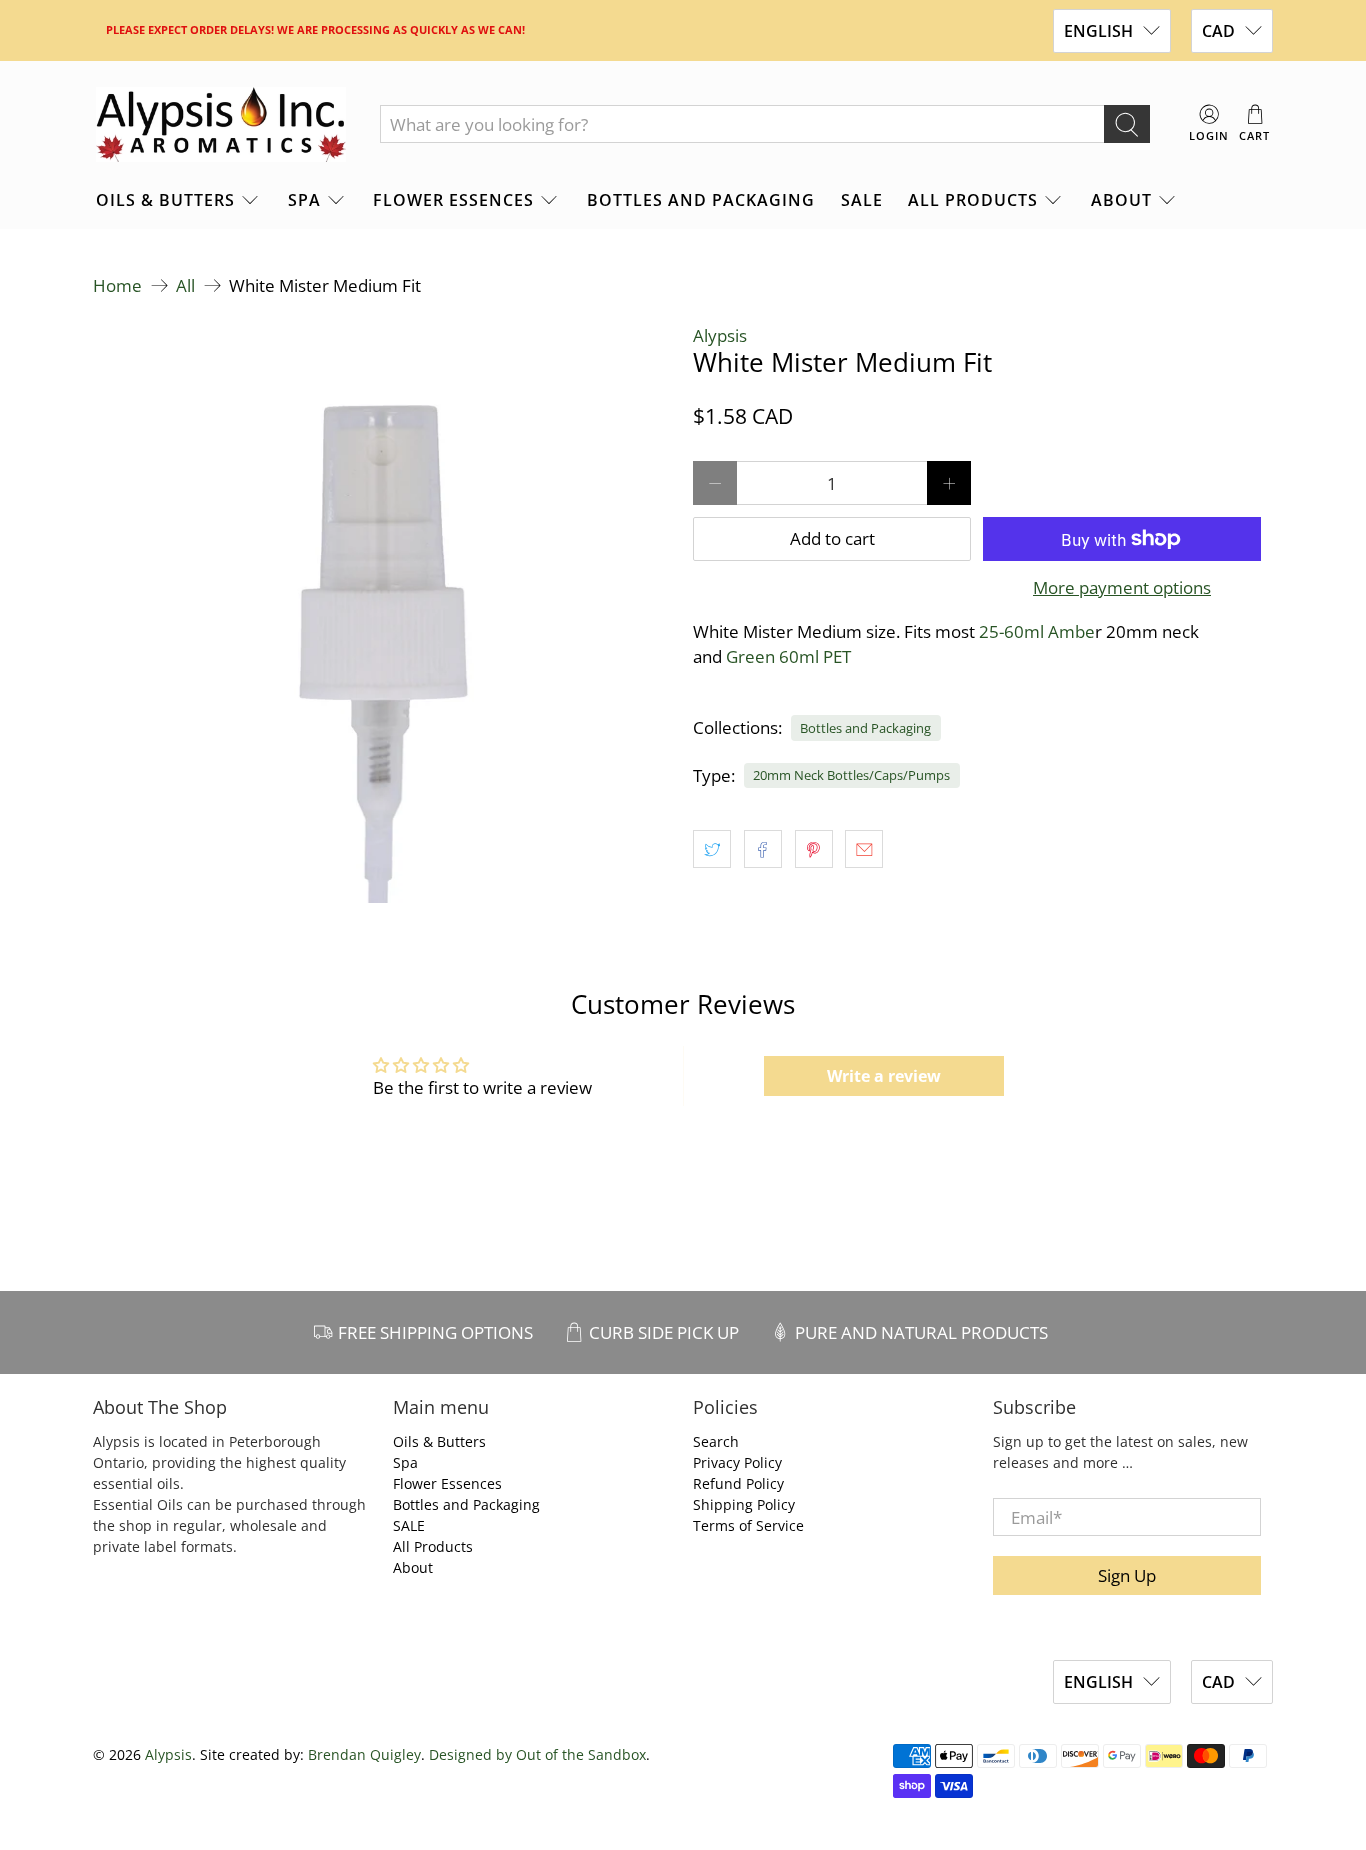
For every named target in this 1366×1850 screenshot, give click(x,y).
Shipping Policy (744, 1504)
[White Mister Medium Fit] (383, 613)
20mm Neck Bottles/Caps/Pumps (851, 775)
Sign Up (1127, 1575)
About (1121, 200)
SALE (862, 200)
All (185, 285)
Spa (304, 200)
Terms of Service (748, 1525)
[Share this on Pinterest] (814, 849)
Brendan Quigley (364, 1754)
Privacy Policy (737, 1462)
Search (716, 1441)
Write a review (884, 1076)
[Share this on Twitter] (712, 849)
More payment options (1122, 588)
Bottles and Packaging (701, 200)
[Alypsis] (221, 125)
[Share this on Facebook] (763, 849)
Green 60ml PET (788, 656)
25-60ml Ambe (1037, 631)
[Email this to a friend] (864, 849)
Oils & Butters (165, 200)
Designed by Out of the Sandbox (537, 1754)
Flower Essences (453, 200)
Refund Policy (738, 1483)
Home (117, 285)
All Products (973, 200)
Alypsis (720, 335)
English (1098, 31)
